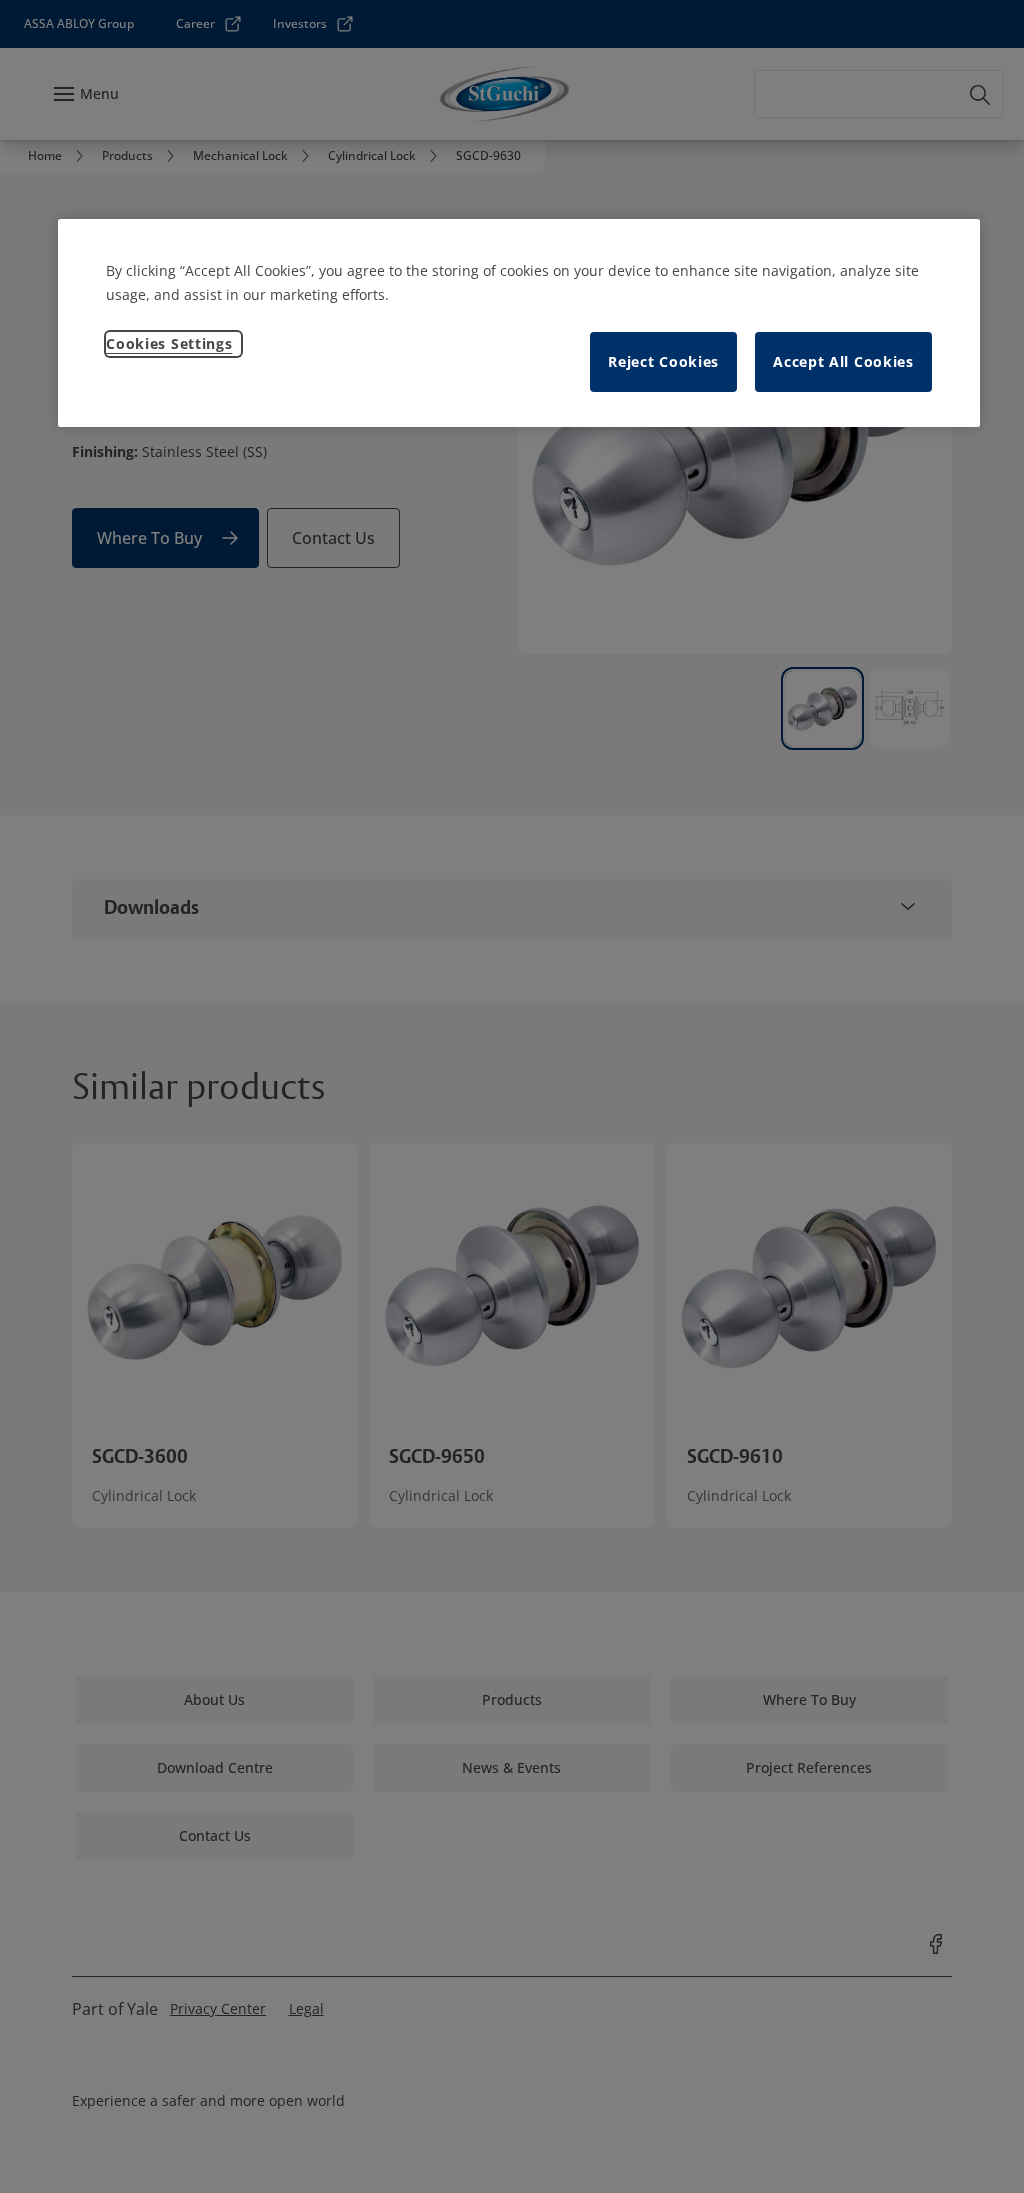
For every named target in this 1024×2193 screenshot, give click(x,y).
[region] (519, 323)
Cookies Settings (169, 343)
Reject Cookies (663, 361)
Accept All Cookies (843, 361)
